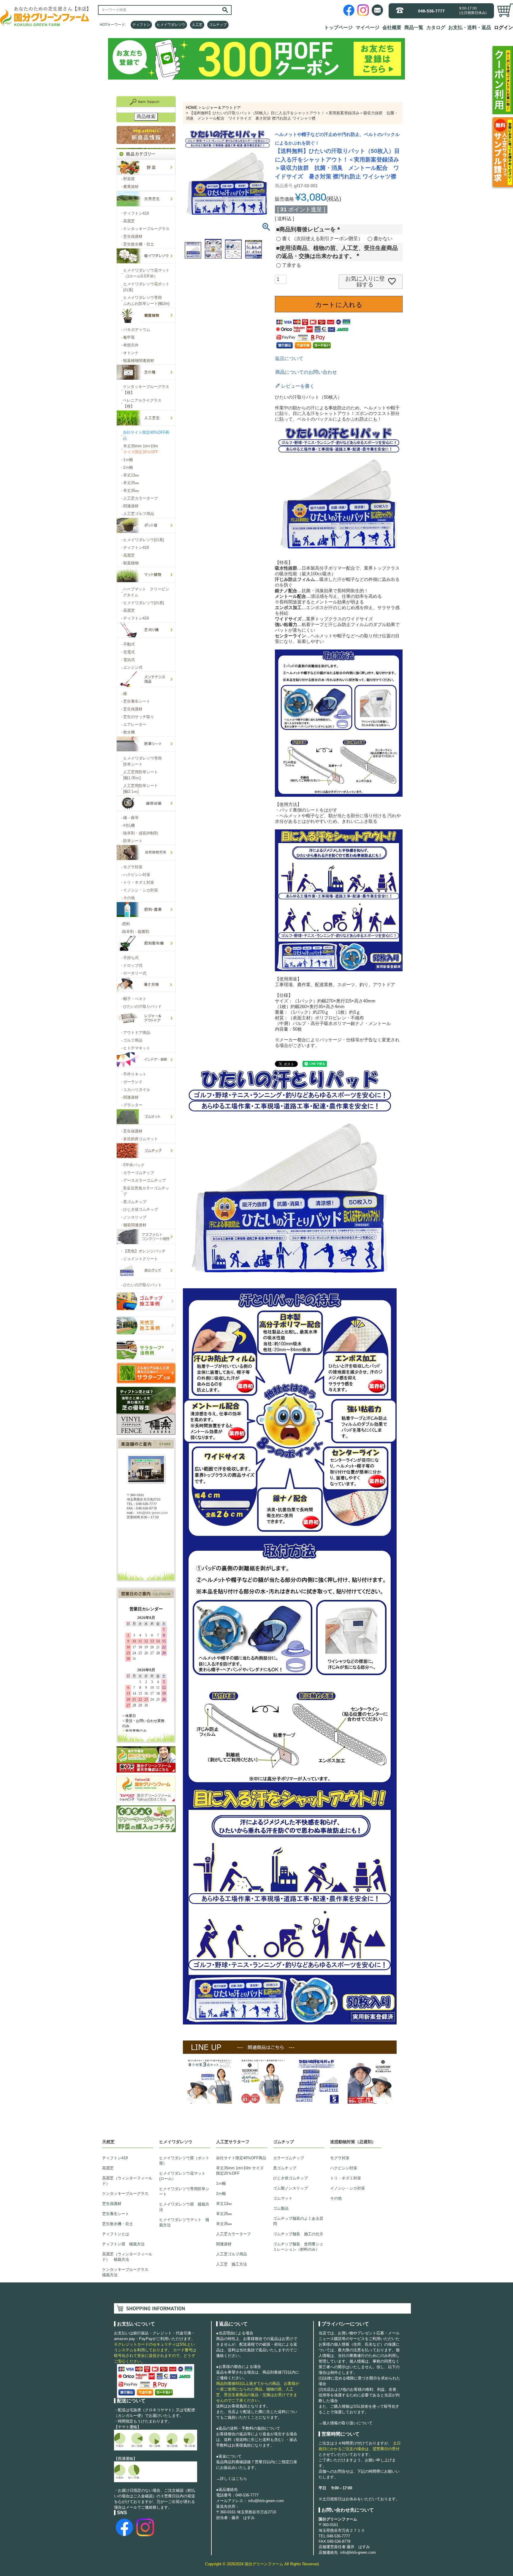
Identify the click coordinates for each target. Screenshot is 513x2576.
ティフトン (141, 25)
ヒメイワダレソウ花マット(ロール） (182, 2176)
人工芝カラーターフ (233, 2234)
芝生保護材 (112, 2204)
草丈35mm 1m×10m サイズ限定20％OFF (240, 2171)
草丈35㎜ (224, 2224)
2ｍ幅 (221, 2194)
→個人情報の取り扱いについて (346, 2423)
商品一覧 (414, 27)
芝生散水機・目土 (118, 2224)
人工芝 (197, 25)
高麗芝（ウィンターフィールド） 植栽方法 (127, 2257)
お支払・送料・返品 (470, 27)
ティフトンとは (116, 2234)
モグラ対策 (340, 2158)
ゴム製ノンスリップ (290, 2188)
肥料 (126, 924)
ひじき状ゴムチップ (290, 2178)
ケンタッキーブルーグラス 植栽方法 (127, 2272)
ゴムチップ (218, 25)
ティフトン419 (115, 2158)
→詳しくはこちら (232, 2478)
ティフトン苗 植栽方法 (123, 2244)
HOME (192, 108)
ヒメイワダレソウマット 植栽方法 (184, 2222)
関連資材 (224, 2244)
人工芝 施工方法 (232, 2264)
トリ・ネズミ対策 (346, 2178)
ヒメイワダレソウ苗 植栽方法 (184, 2207)
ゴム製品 (281, 2208)
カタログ (436, 27)
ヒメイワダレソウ (171, 25)
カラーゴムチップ (289, 2158)
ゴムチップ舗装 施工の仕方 (298, 2234)
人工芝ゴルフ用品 (232, 2254)
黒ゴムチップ (285, 2168)
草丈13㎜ (224, 2204)
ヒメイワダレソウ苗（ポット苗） (184, 2161)
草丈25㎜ (224, 2214)
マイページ (368, 27)
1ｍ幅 (221, 2183)
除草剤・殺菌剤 (135, 932)
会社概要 (392, 27)
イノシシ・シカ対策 (347, 2188)
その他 (336, 2198)
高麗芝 (108, 2168)
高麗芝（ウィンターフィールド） (127, 2181)
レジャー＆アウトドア (221, 108)
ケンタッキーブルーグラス (125, 2194)
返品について (289, 358)
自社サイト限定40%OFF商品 (241, 2158)
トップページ (338, 27)
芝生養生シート (116, 2214)
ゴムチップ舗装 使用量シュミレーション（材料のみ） (298, 2247)
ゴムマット (283, 2198)
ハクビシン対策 (344, 2168)
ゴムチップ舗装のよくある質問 (298, 2221)
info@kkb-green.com (266, 2501)
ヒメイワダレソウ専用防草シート (184, 2191)
